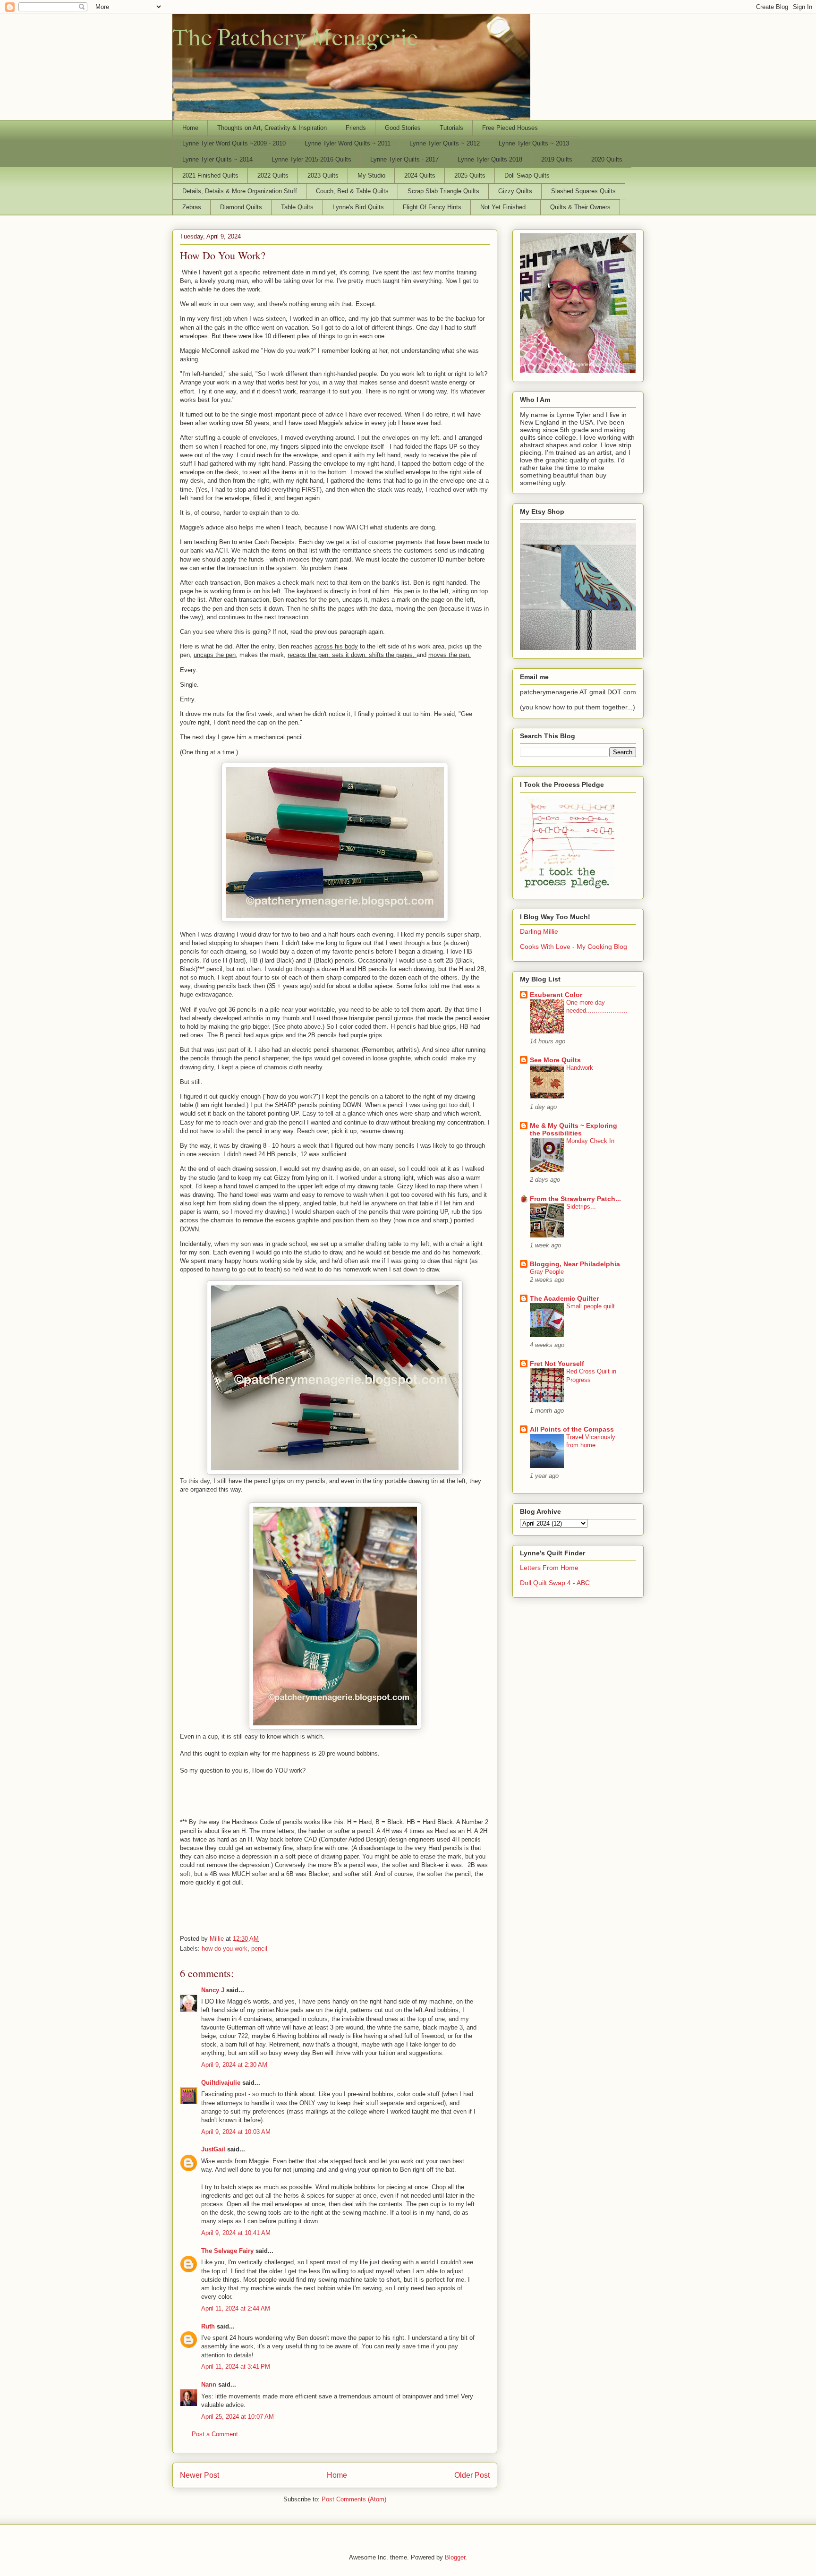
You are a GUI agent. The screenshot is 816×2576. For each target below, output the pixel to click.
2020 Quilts (607, 159)
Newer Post (200, 2475)
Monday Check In (590, 1141)
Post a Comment (215, 2434)
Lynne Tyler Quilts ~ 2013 (534, 143)
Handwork (580, 1068)
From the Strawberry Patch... (575, 1199)
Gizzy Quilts (515, 191)
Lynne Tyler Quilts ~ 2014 (217, 159)
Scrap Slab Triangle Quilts (443, 191)
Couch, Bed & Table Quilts (352, 191)
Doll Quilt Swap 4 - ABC (555, 1583)
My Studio (371, 175)
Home (190, 128)
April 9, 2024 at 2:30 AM (234, 2065)
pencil (259, 1949)
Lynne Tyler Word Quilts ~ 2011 (348, 143)
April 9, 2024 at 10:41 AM (236, 2233)
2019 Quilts (557, 159)
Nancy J (213, 1990)
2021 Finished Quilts (210, 175)
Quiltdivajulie (221, 2083)
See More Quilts (555, 1060)
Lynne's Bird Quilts (358, 207)
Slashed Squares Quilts (583, 191)
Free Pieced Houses (510, 128)
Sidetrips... (581, 1207)
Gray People (547, 1272)
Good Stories (403, 128)
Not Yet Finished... (506, 207)
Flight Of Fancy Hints (432, 207)
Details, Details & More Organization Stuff (240, 191)
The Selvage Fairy (227, 2251)
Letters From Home (549, 1568)
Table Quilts (297, 207)
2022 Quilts (273, 175)
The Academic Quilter (564, 1298)
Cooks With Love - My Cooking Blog (574, 947)
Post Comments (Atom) (354, 2499)
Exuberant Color (556, 995)
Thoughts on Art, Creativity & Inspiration (272, 128)
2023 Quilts (323, 175)
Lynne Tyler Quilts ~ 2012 (445, 143)
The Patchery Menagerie (295, 38)
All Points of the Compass (572, 1429)
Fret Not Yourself (557, 1364)
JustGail (213, 2149)
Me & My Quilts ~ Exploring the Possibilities (574, 1129)
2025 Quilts (470, 175)
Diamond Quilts (241, 207)
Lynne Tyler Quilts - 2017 (404, 159)
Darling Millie (539, 931)
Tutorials (451, 128)
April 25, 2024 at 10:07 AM (238, 2417)
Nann (209, 2384)
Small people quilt (591, 1306)
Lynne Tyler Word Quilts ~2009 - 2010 (234, 143)
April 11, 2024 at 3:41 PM (236, 2367)
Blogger (455, 2557)
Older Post (472, 2475)
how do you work (225, 1949)
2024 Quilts (420, 175)
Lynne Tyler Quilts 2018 (490, 159)
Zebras (192, 207)
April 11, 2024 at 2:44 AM (236, 2308)
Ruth (208, 2326)
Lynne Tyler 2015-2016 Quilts (311, 159)
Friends (356, 128)
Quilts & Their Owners (580, 207)
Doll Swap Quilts (527, 175)
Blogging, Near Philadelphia (575, 1264)
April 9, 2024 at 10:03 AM (236, 2132)
